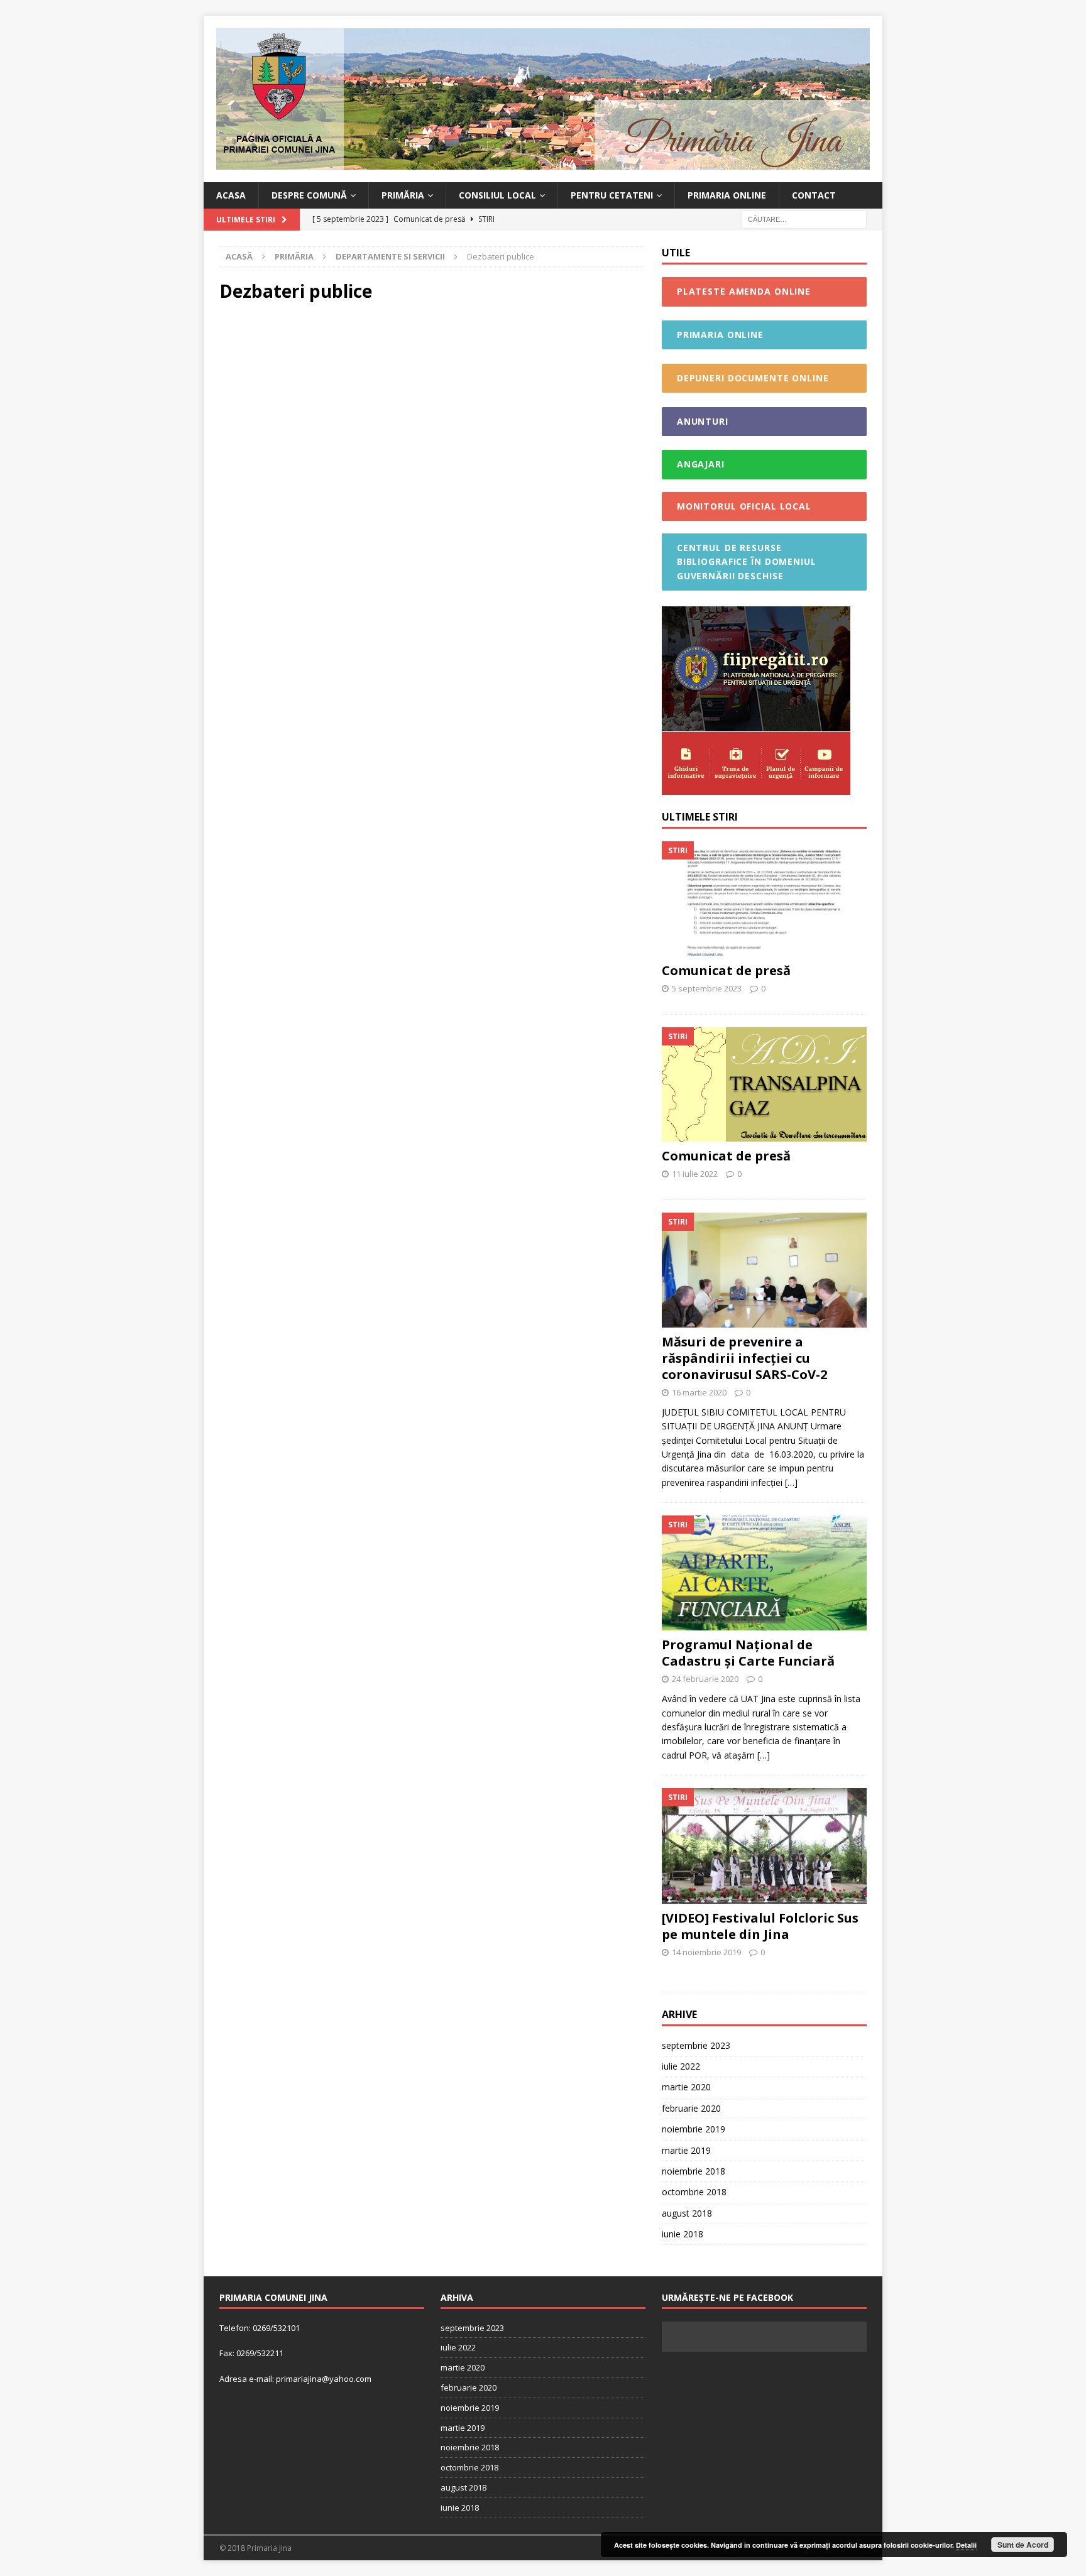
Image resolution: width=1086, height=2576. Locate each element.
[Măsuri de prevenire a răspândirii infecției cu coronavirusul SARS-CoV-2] (764, 1270)
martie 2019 (686, 2150)
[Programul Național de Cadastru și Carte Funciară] (764, 1573)
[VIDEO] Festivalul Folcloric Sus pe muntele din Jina (760, 1926)
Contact (814, 195)
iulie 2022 (681, 2066)
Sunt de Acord (1023, 2545)
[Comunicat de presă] (764, 899)
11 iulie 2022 (695, 1174)
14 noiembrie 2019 (706, 1952)
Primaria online (727, 195)
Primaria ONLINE (720, 335)
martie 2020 (686, 2087)
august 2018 (687, 2213)
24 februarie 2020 (705, 1679)
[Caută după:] (804, 219)
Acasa (231, 195)
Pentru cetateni (612, 195)
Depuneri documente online (753, 378)
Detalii (966, 2545)
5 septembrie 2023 (707, 988)
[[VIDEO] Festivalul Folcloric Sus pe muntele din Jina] (764, 1846)
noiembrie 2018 (694, 2171)
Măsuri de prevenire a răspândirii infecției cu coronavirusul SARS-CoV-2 (744, 1358)
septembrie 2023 (696, 2045)
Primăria (403, 195)
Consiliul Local (497, 195)
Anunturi (703, 421)
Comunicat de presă (726, 970)
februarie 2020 (691, 2108)
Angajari (701, 464)
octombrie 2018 (694, 2192)
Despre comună (309, 195)
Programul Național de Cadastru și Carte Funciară (748, 1653)
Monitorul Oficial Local (744, 506)
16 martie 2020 (699, 1392)
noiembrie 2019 (694, 2129)
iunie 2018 (683, 2234)
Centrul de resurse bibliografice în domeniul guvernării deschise (747, 562)
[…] (791, 1482)
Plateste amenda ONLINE (744, 291)
